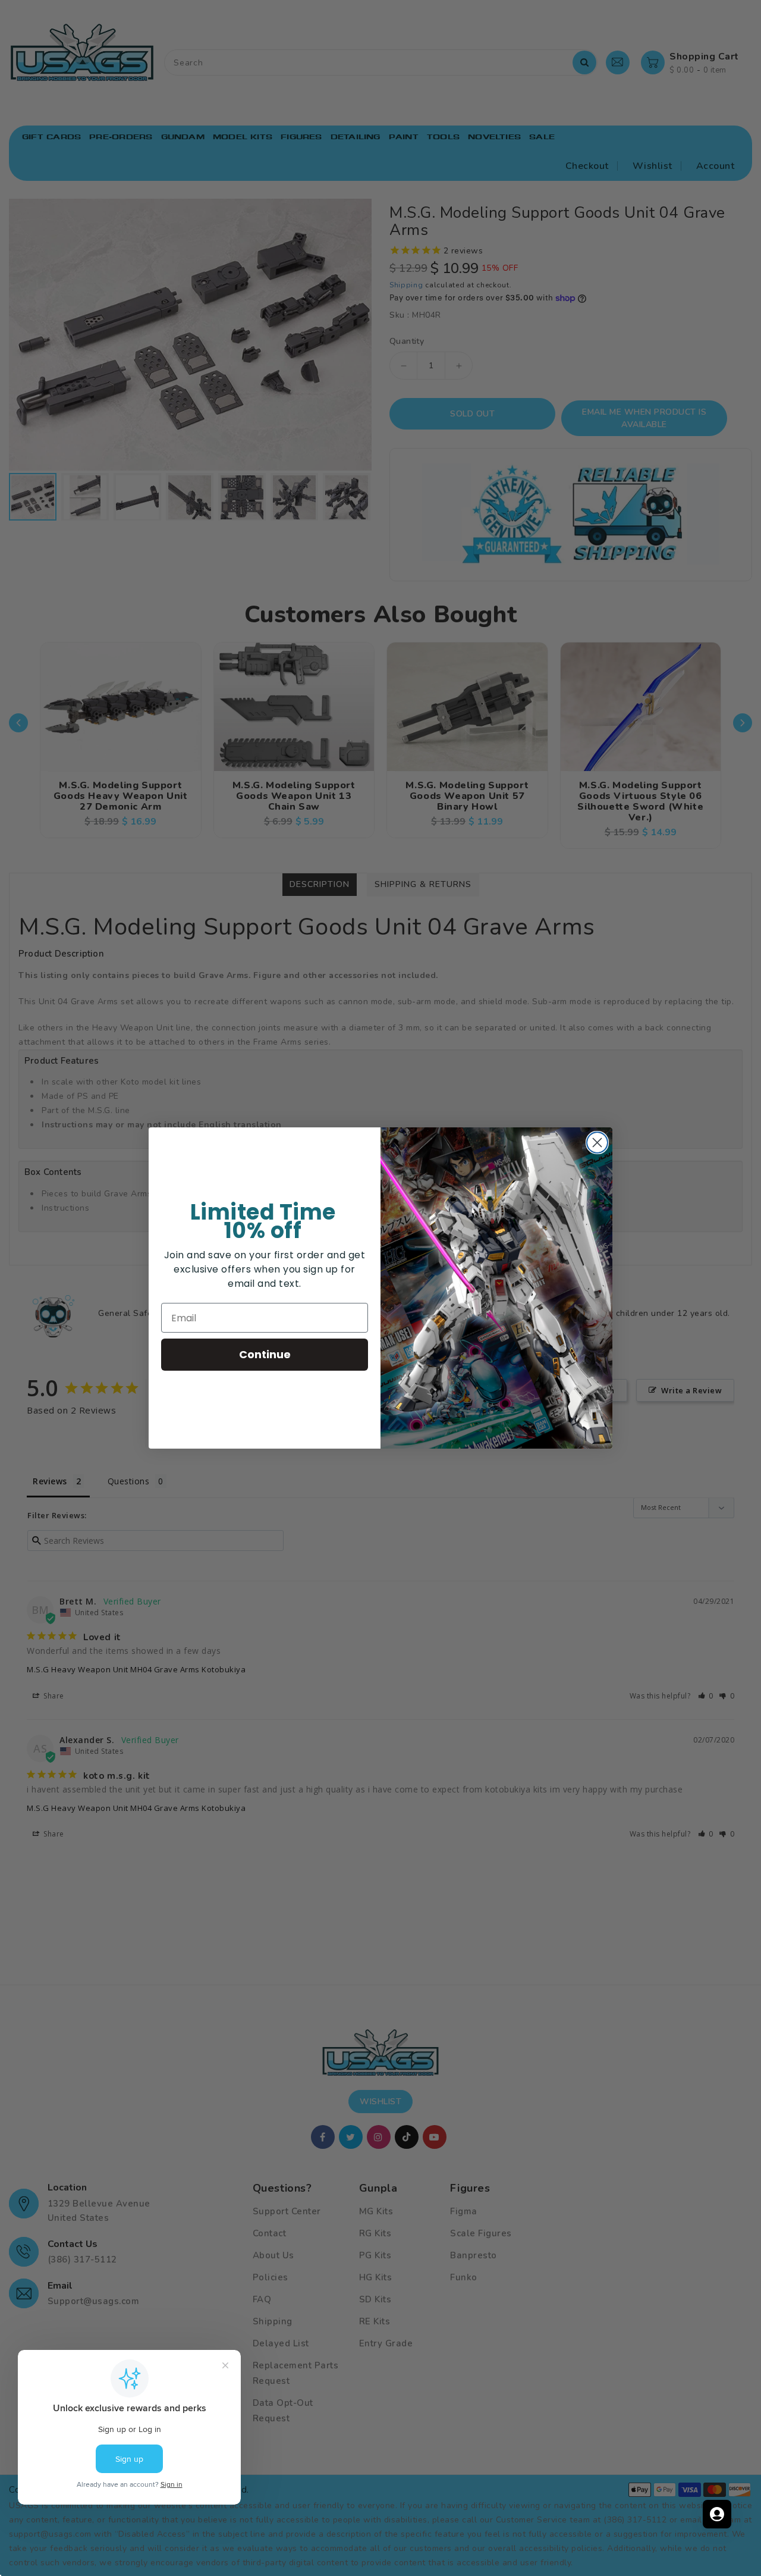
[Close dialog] (597, 1143)
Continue (265, 1354)
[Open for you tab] (717, 2514)
